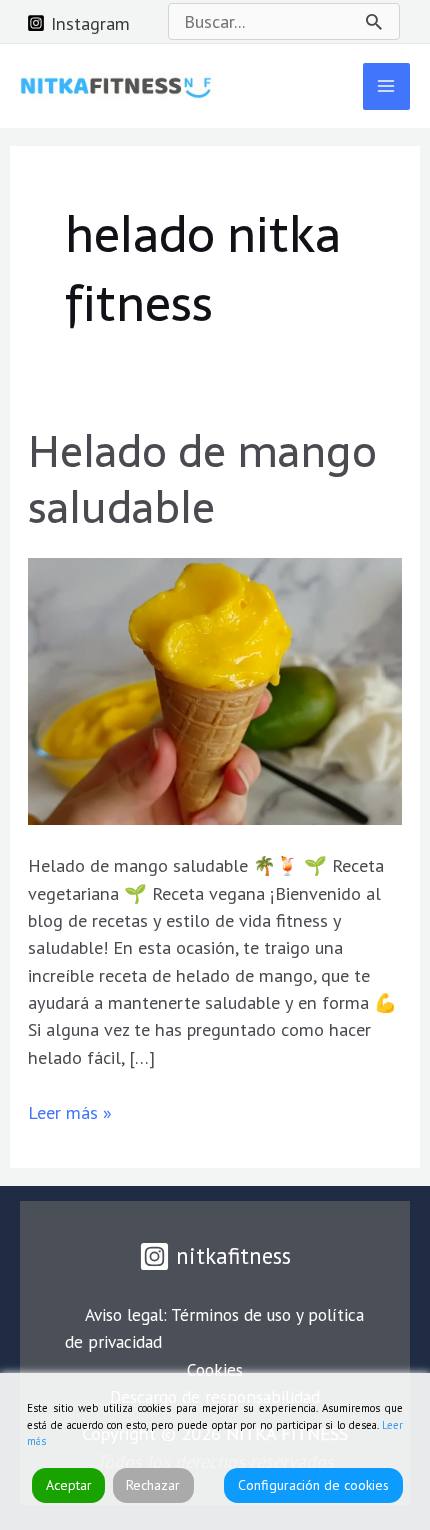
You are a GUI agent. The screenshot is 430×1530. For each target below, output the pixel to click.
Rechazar (153, 1485)
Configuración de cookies (313, 1485)
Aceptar (69, 1485)
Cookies (215, 1369)
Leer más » (70, 1111)
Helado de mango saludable (202, 480)
